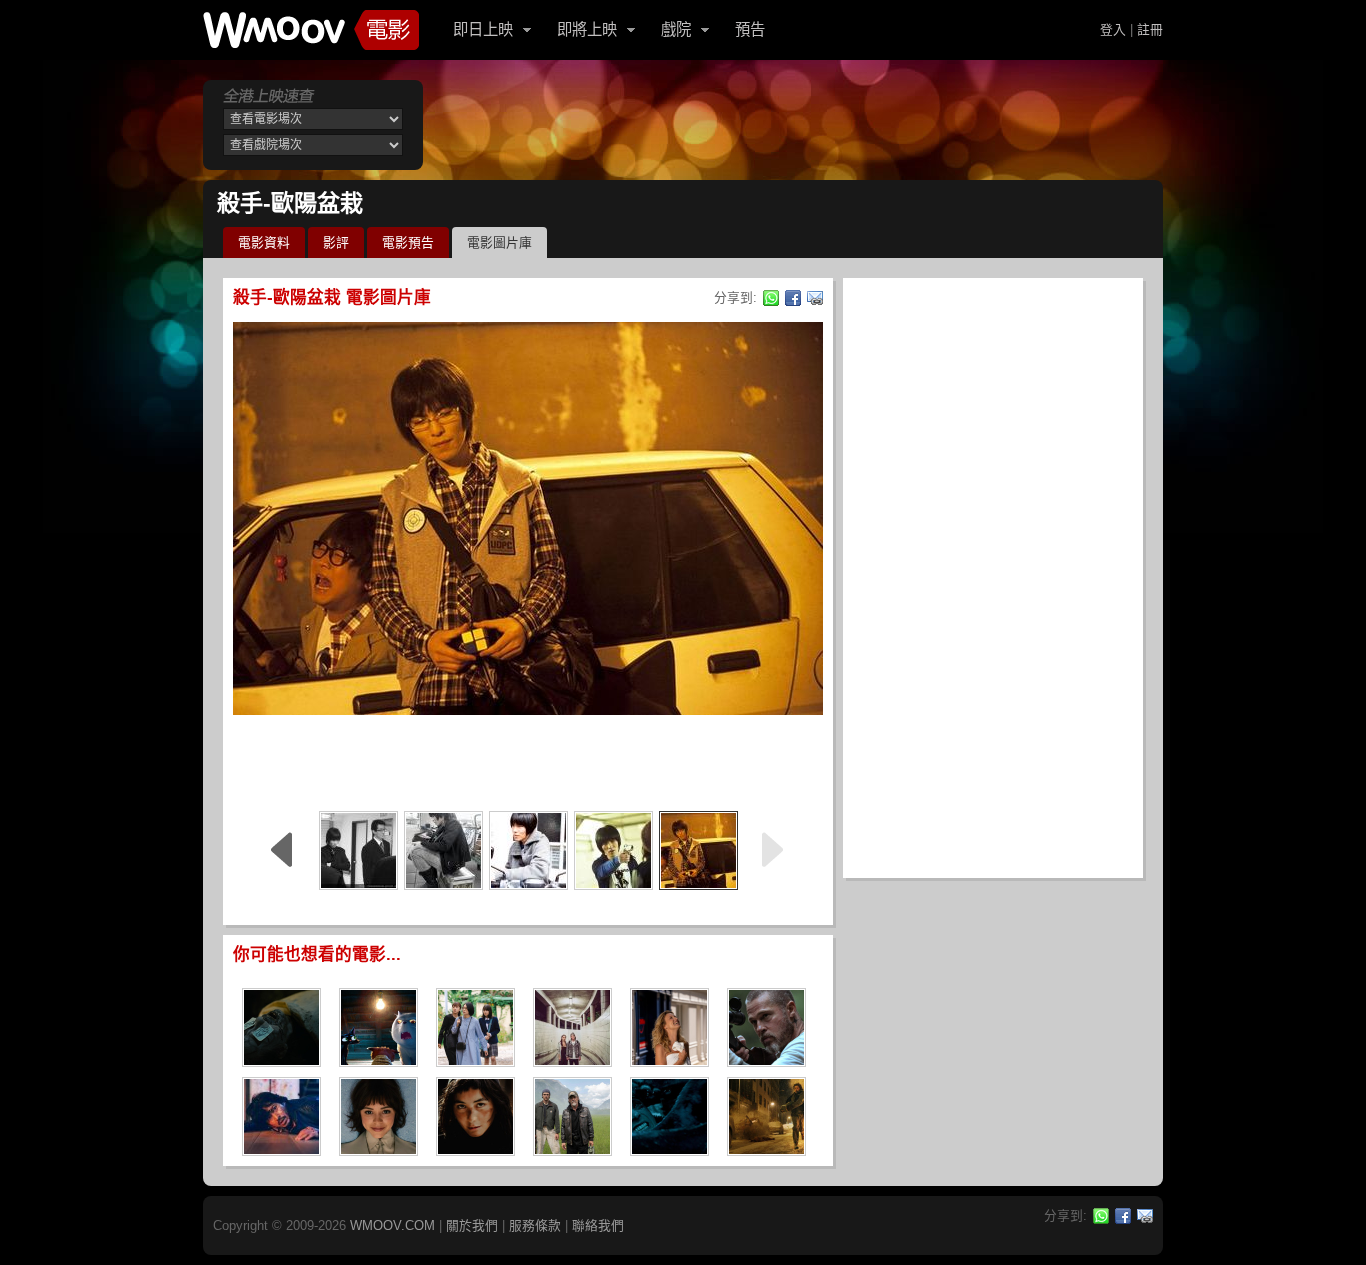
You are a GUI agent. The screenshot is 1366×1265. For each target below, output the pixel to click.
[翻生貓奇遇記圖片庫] (378, 1060)
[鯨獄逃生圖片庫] (669, 1149)
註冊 (1150, 29)
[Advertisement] (528, 760)
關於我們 (472, 1225)
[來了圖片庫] (281, 1149)
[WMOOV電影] (311, 30)
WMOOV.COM (392, 1225)
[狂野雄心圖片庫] (766, 1060)
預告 (750, 29)
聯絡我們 (598, 1225)
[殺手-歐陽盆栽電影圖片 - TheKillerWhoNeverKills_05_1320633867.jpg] (358, 850)
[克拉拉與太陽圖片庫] (378, 1149)
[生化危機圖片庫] (766, 1149)
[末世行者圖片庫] (572, 1149)
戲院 (676, 29)
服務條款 (535, 1225)
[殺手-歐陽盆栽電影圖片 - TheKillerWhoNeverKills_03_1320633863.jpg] (528, 850)
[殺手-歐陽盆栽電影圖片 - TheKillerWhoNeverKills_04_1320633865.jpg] (443, 850)
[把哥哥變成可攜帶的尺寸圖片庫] (475, 1060)
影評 (336, 242)
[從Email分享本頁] (815, 298)
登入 (1113, 29)
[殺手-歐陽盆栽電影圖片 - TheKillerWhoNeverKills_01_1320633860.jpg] (698, 850)
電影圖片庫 (499, 242)
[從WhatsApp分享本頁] (771, 298)
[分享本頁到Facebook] (793, 298)
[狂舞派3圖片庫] (572, 1060)
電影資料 (264, 242)
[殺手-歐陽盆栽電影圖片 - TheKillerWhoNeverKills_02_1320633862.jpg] (613, 850)
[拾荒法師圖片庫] (475, 1149)
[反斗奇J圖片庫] (669, 1060)
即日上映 (483, 29)
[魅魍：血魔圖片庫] (281, 1060)
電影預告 (408, 242)
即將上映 (587, 29)
